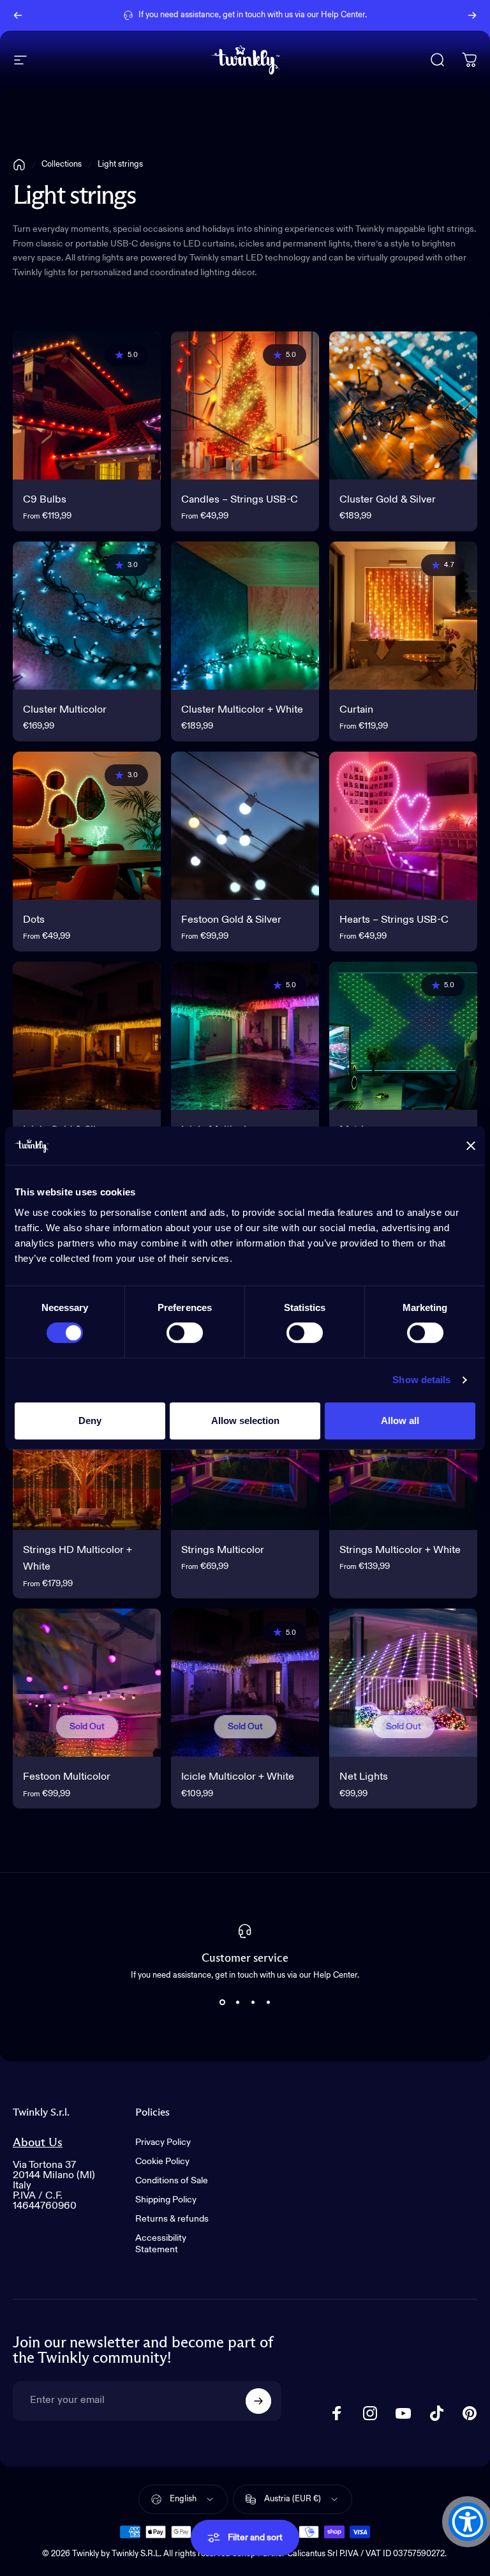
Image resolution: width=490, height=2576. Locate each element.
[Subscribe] (258, 2401)
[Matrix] (403, 1036)
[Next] (472, 15)
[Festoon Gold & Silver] (245, 826)
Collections (62, 164)
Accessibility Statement (161, 2244)
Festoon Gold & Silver (231, 920)
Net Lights (364, 1777)
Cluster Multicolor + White (242, 710)
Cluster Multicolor (65, 710)
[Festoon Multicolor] (87, 1683)
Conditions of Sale (172, 2181)
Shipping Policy (166, 2200)
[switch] (185, 1333)
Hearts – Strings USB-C (394, 920)
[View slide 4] (268, 2003)
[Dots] (87, 826)
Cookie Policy (162, 2162)
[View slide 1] (222, 2003)
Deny (90, 1421)
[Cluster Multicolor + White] (245, 616)
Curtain (356, 710)
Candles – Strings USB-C (240, 500)
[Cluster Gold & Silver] (403, 405)
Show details (421, 1380)
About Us (38, 2143)
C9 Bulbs (45, 500)
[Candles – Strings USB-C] (245, 405)
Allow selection (245, 1421)
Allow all (400, 1421)
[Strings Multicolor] (245, 1456)
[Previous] (18, 15)
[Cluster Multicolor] (87, 616)
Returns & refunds (172, 2219)
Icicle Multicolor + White (238, 1777)
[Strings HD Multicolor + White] (87, 1456)
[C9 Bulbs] (87, 405)
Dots (34, 920)
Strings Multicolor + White (400, 1550)
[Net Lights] (403, 1683)
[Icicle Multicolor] (245, 1036)
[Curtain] (403, 616)
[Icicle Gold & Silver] (87, 1036)
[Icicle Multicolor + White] (245, 1683)
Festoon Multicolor (67, 1777)
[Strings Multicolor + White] (403, 1456)
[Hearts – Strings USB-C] (403, 826)
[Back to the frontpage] (19, 165)
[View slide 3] (253, 2003)
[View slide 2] (237, 2003)
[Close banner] (471, 1146)
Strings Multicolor (223, 1550)
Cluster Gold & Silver (388, 500)
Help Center (343, 15)
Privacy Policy (163, 2142)
